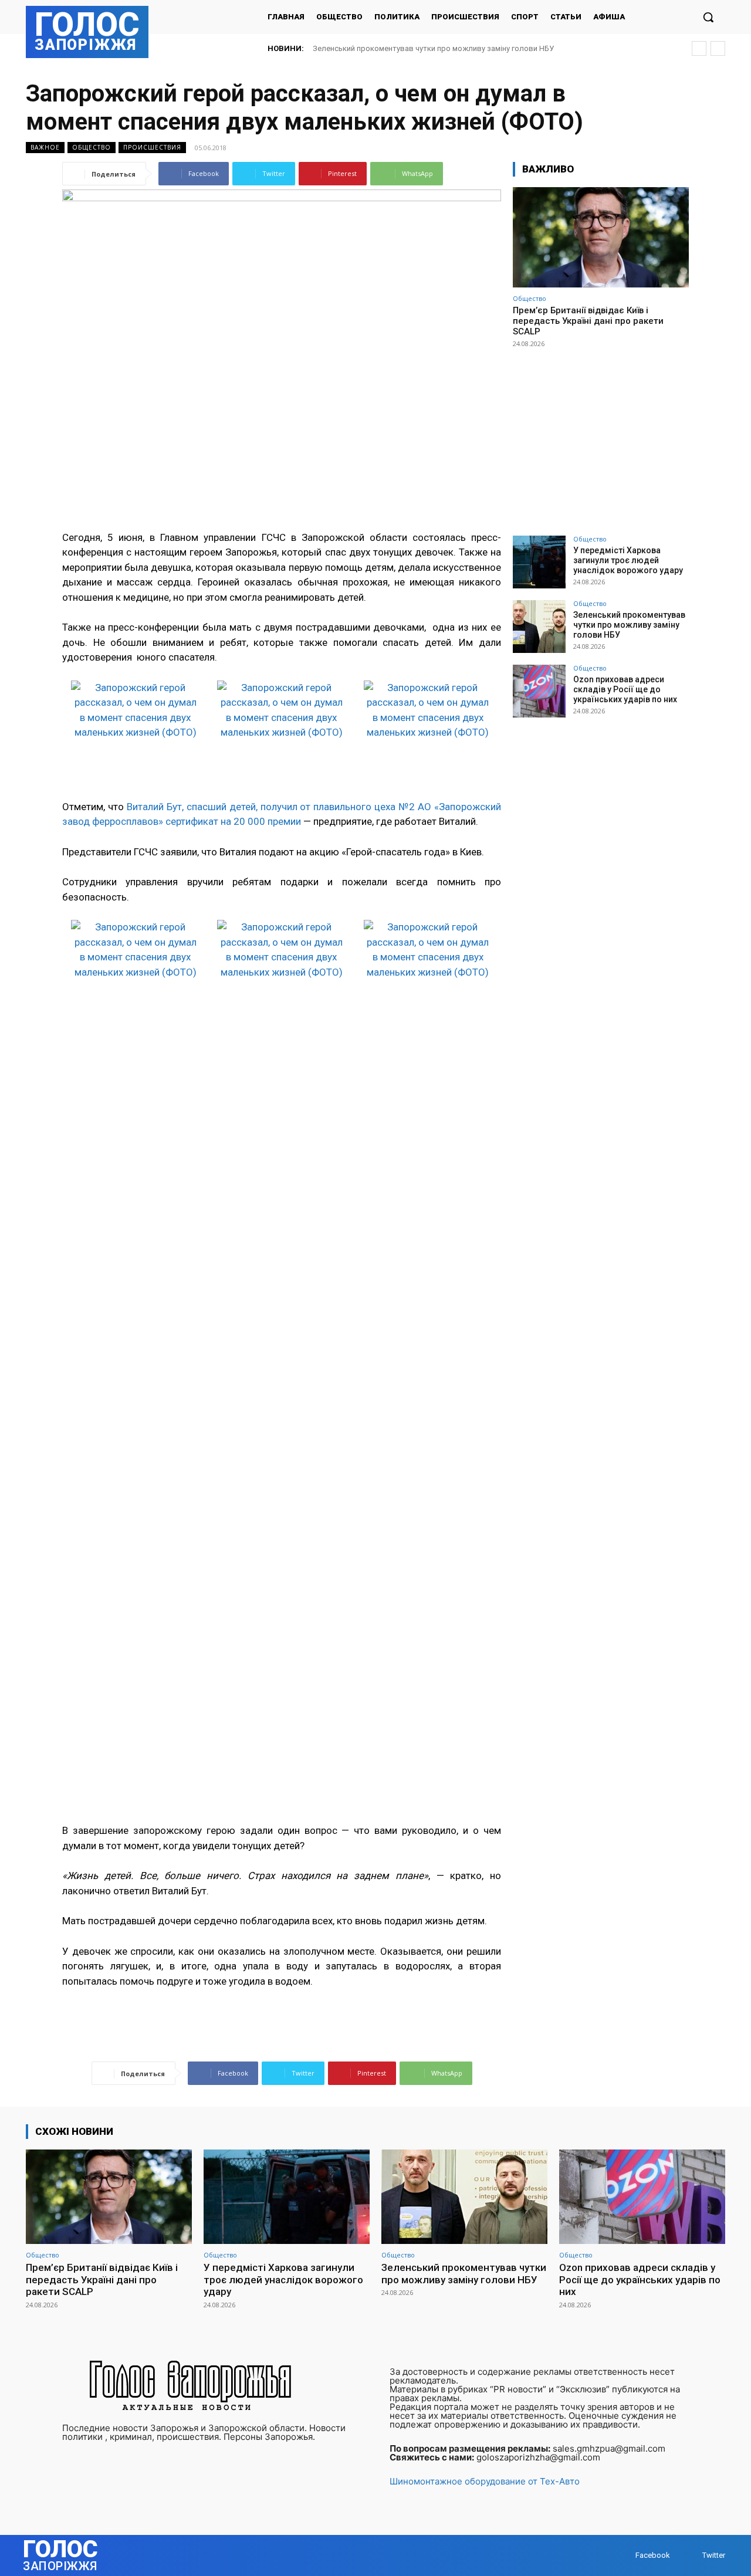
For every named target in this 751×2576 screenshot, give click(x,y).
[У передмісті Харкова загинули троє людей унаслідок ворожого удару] (539, 562)
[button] (708, 17)
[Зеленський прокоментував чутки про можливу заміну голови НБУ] (539, 627)
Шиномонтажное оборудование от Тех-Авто (485, 2481)
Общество (92, 147)
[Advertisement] (601, 436)
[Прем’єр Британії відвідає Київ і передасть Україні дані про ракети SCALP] (601, 237)
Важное (45, 147)
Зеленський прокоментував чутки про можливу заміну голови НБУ (629, 625)
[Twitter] (691, 2555)
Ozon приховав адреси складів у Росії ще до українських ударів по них (439, 48)
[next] (718, 48)
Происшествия (152, 147)
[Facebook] (624, 2555)
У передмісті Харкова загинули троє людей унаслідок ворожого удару (628, 560)
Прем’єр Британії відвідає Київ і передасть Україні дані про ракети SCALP (588, 321)
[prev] (699, 48)
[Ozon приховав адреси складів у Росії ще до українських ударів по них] (539, 691)
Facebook (653, 2555)
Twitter (714, 2555)
